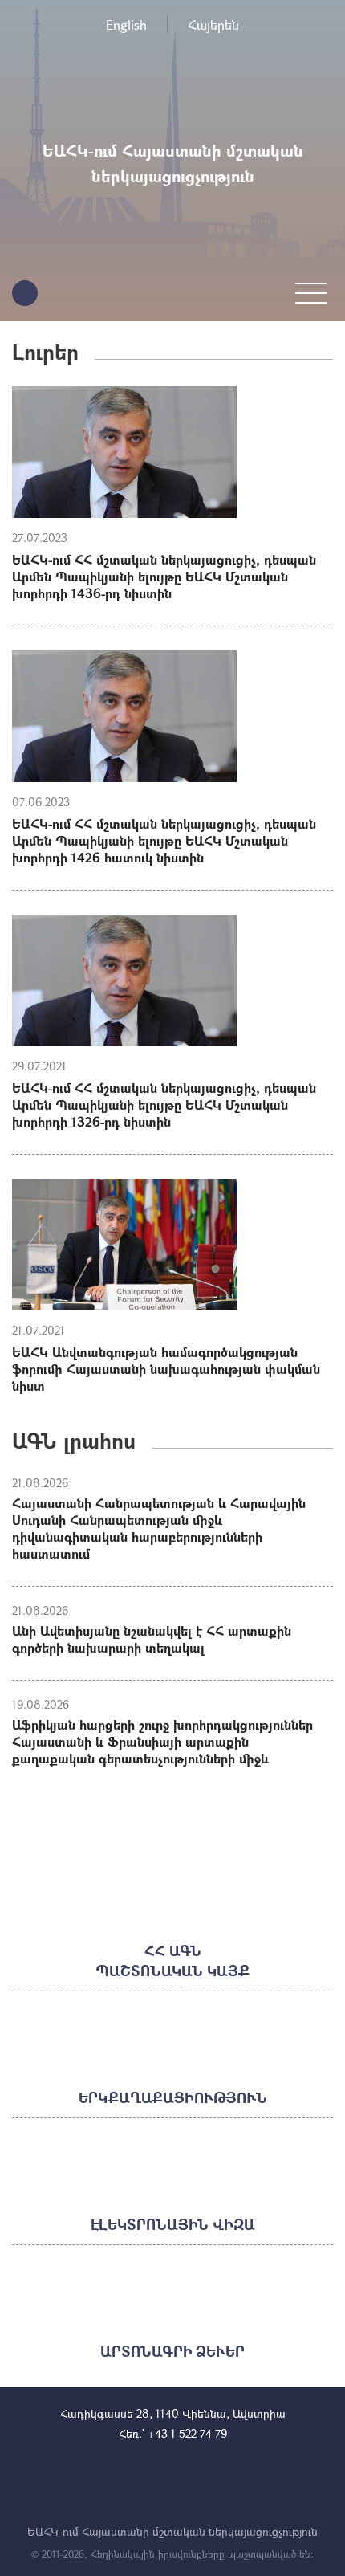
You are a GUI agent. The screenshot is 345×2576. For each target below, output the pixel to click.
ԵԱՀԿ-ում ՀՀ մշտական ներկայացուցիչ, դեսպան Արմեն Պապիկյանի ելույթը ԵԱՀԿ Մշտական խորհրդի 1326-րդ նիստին (164, 1105)
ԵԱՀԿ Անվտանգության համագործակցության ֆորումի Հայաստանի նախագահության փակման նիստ (166, 1369)
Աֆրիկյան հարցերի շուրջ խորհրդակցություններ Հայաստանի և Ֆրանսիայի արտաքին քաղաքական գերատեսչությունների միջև (162, 1741)
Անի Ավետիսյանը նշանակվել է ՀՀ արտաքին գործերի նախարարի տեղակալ (152, 1639)
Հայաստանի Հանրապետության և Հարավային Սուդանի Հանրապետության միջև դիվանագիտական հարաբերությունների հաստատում (159, 1528)
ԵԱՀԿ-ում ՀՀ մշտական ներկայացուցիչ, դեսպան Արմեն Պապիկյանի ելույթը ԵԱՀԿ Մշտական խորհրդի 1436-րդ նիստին (164, 576)
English (126, 24)
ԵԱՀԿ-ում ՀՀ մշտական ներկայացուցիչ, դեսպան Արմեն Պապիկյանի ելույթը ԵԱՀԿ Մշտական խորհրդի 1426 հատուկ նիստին (164, 840)
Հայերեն (213, 24)
